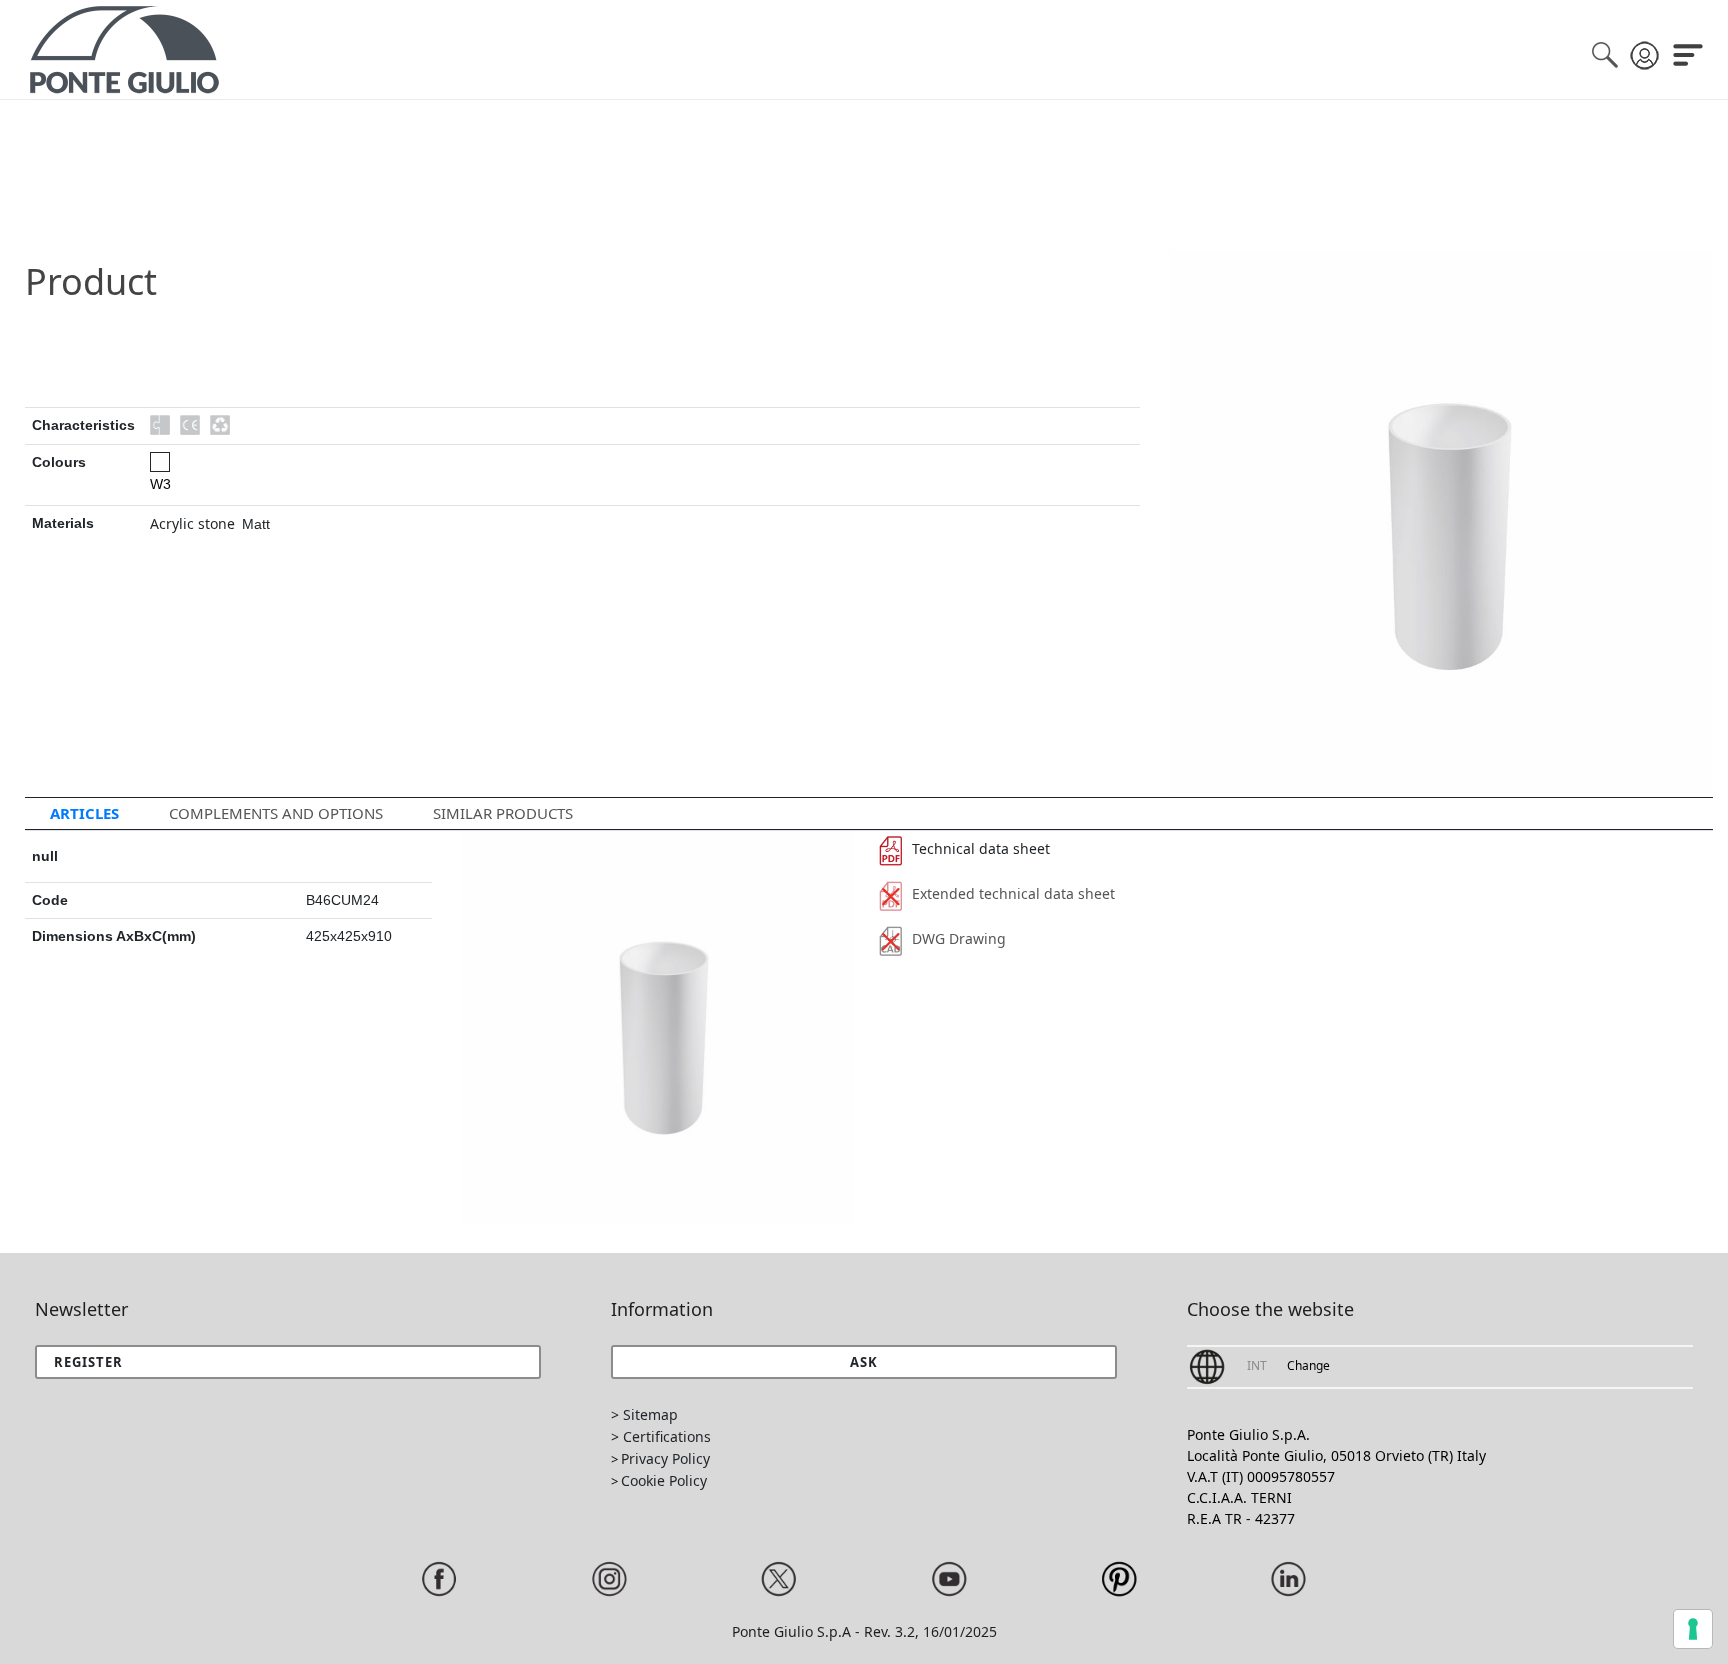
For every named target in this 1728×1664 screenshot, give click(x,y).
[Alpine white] (160, 462)
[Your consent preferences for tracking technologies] (1693, 1629)
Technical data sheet (981, 848)
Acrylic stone (192, 523)
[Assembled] (160, 425)
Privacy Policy (665, 1458)
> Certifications (661, 1436)
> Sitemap (644, 1414)
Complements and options (276, 813)
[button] (864, 1362)
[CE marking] (190, 425)
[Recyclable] (220, 425)
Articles (84, 813)
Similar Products (503, 813)
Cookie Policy (664, 1480)
